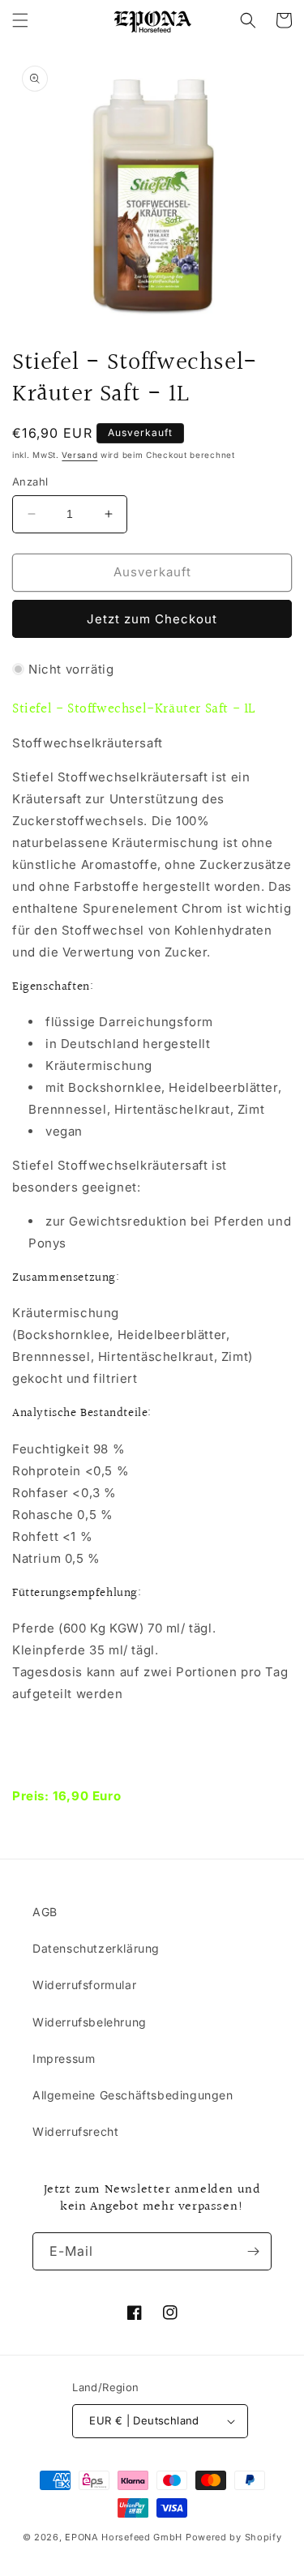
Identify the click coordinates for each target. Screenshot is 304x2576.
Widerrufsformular (84, 1985)
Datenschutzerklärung (96, 1948)
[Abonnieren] (253, 2251)
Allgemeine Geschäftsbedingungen (133, 2095)
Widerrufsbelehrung (90, 2022)
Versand (79, 455)
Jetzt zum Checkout (152, 619)
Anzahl (30, 481)
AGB (45, 1912)
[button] (20, 20)
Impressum (64, 2058)
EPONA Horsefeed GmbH (124, 2537)
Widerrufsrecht (75, 2131)
